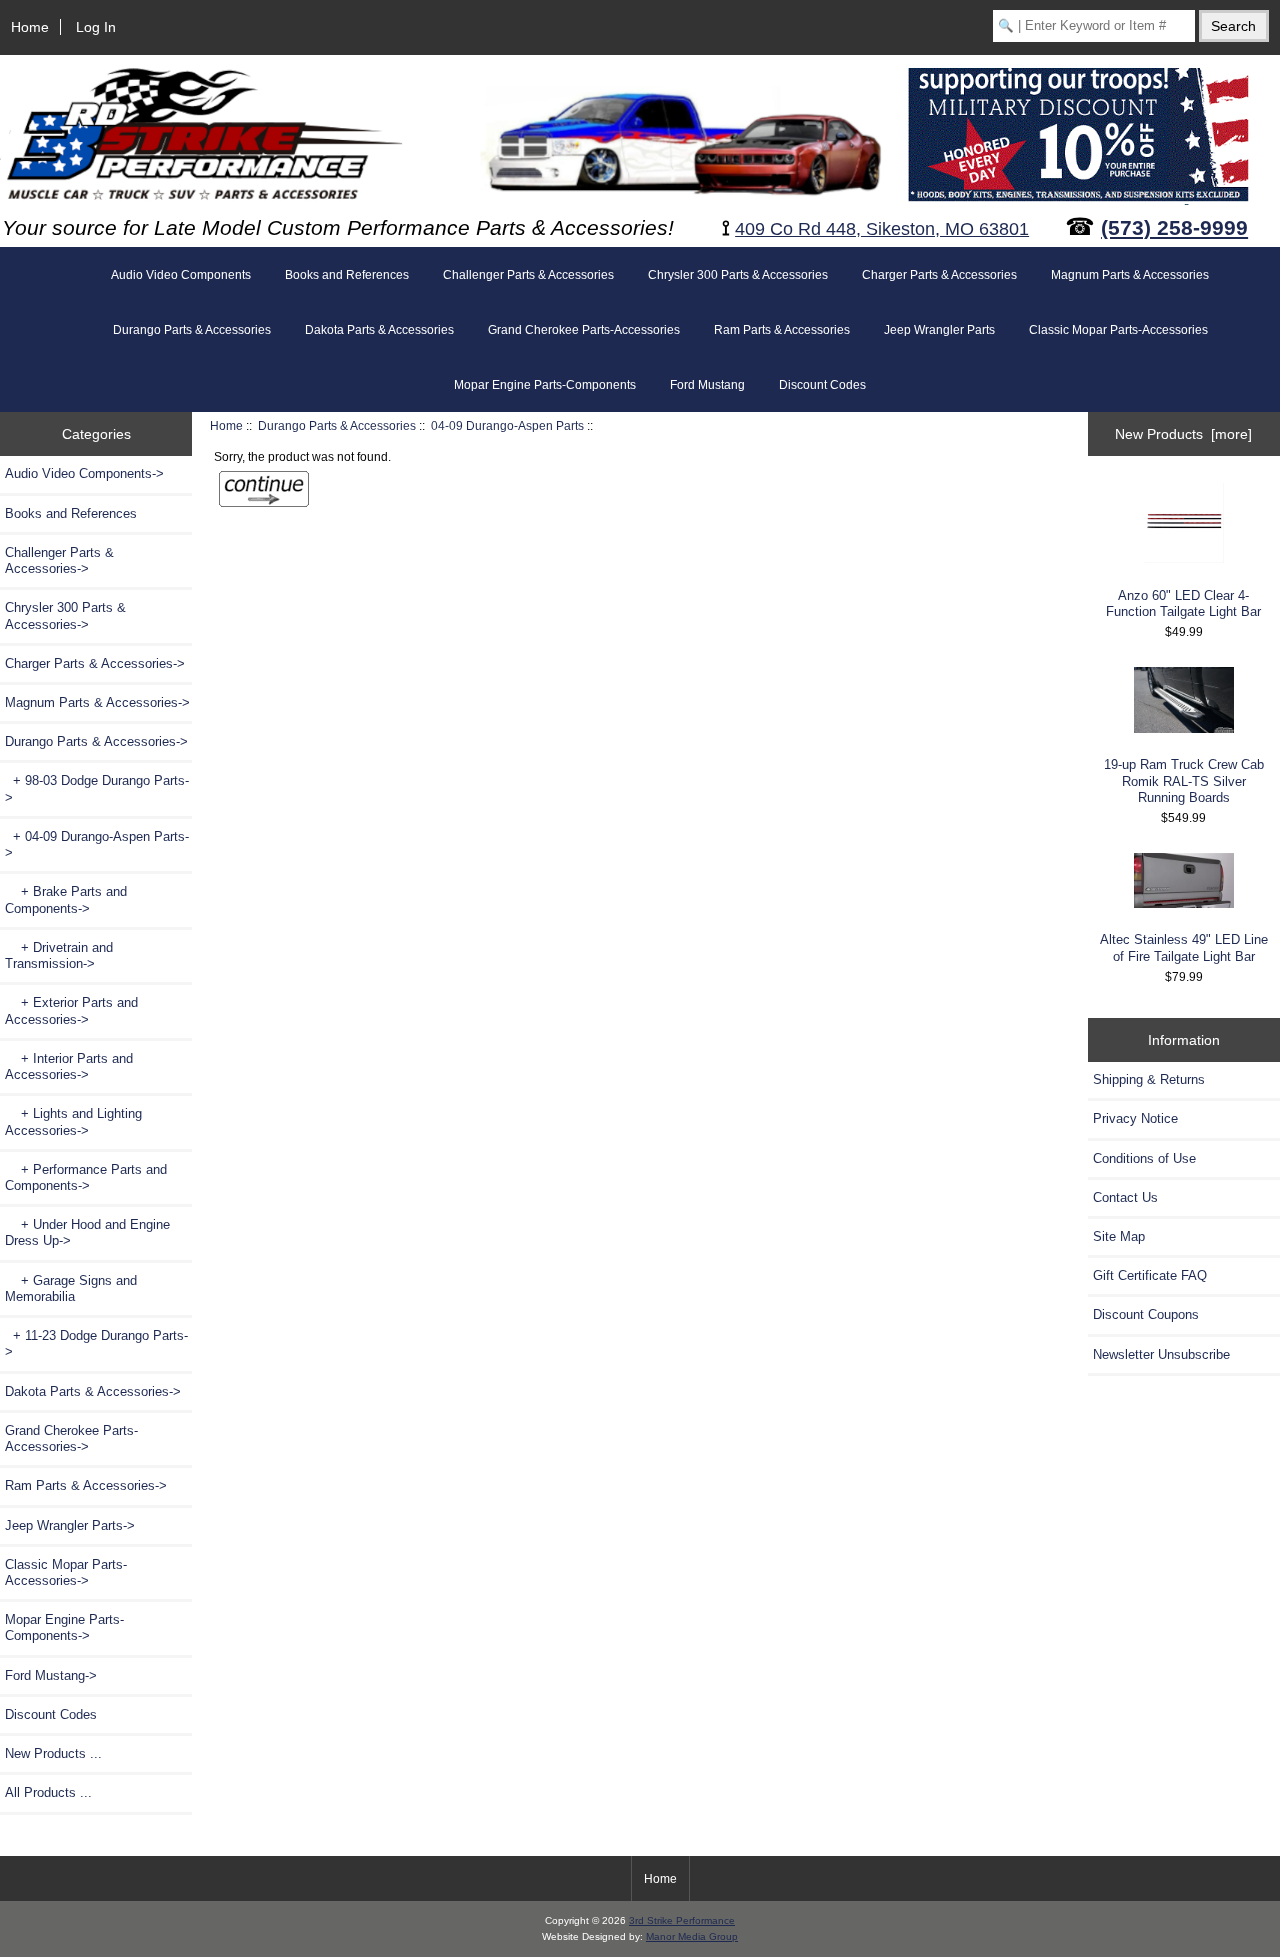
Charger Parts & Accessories (939, 275)
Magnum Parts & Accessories (1130, 275)
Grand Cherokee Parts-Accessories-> (71, 1438)
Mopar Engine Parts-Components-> (64, 1627)
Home (30, 27)
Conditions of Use (1144, 1158)
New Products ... (53, 1753)
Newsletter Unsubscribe (1161, 1354)
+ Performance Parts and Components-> (86, 1177)
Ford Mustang (707, 385)
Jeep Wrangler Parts (939, 330)
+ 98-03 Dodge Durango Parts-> (97, 788)
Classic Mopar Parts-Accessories (1118, 330)
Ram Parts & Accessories (782, 330)
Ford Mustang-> (51, 1675)
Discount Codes (822, 385)
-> (96, 741)
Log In (96, 27)
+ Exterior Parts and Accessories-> (71, 1010)
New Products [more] (1183, 434)
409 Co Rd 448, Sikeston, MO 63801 (882, 229)
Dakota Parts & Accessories (379, 330)
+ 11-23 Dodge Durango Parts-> (96, 1343)
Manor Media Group (692, 1936)
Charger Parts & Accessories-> (95, 663)
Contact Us (1125, 1197)
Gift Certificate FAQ (1150, 1275)
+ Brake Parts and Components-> (66, 899)
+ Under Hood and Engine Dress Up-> (87, 1232)
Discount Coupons (1146, 1314)
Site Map (1119, 1236)
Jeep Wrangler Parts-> (70, 1525)
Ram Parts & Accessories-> (86, 1485)
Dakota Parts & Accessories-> (93, 1391)
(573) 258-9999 (1174, 227)
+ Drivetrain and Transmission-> (59, 955)
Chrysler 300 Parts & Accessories (738, 275)
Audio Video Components (181, 275)
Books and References (347, 275)
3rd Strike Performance (682, 1920)
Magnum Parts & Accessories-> (97, 702)
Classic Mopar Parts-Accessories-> (66, 1572)
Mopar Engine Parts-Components (545, 385)
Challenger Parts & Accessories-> (59, 560)
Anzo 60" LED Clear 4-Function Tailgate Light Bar (1183, 603)
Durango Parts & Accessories (337, 425)
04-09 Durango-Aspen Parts (507, 425)
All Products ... (48, 1792)
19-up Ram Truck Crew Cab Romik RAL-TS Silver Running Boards (1184, 780)
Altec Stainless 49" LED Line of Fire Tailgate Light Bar (1184, 947)
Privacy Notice (1135, 1118)
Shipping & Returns (1149, 1079)
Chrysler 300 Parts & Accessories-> (65, 615)
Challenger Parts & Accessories (528, 275)
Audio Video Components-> (84, 473)
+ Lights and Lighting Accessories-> (73, 1121)
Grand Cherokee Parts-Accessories (584, 330)
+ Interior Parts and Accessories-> (69, 1066)
